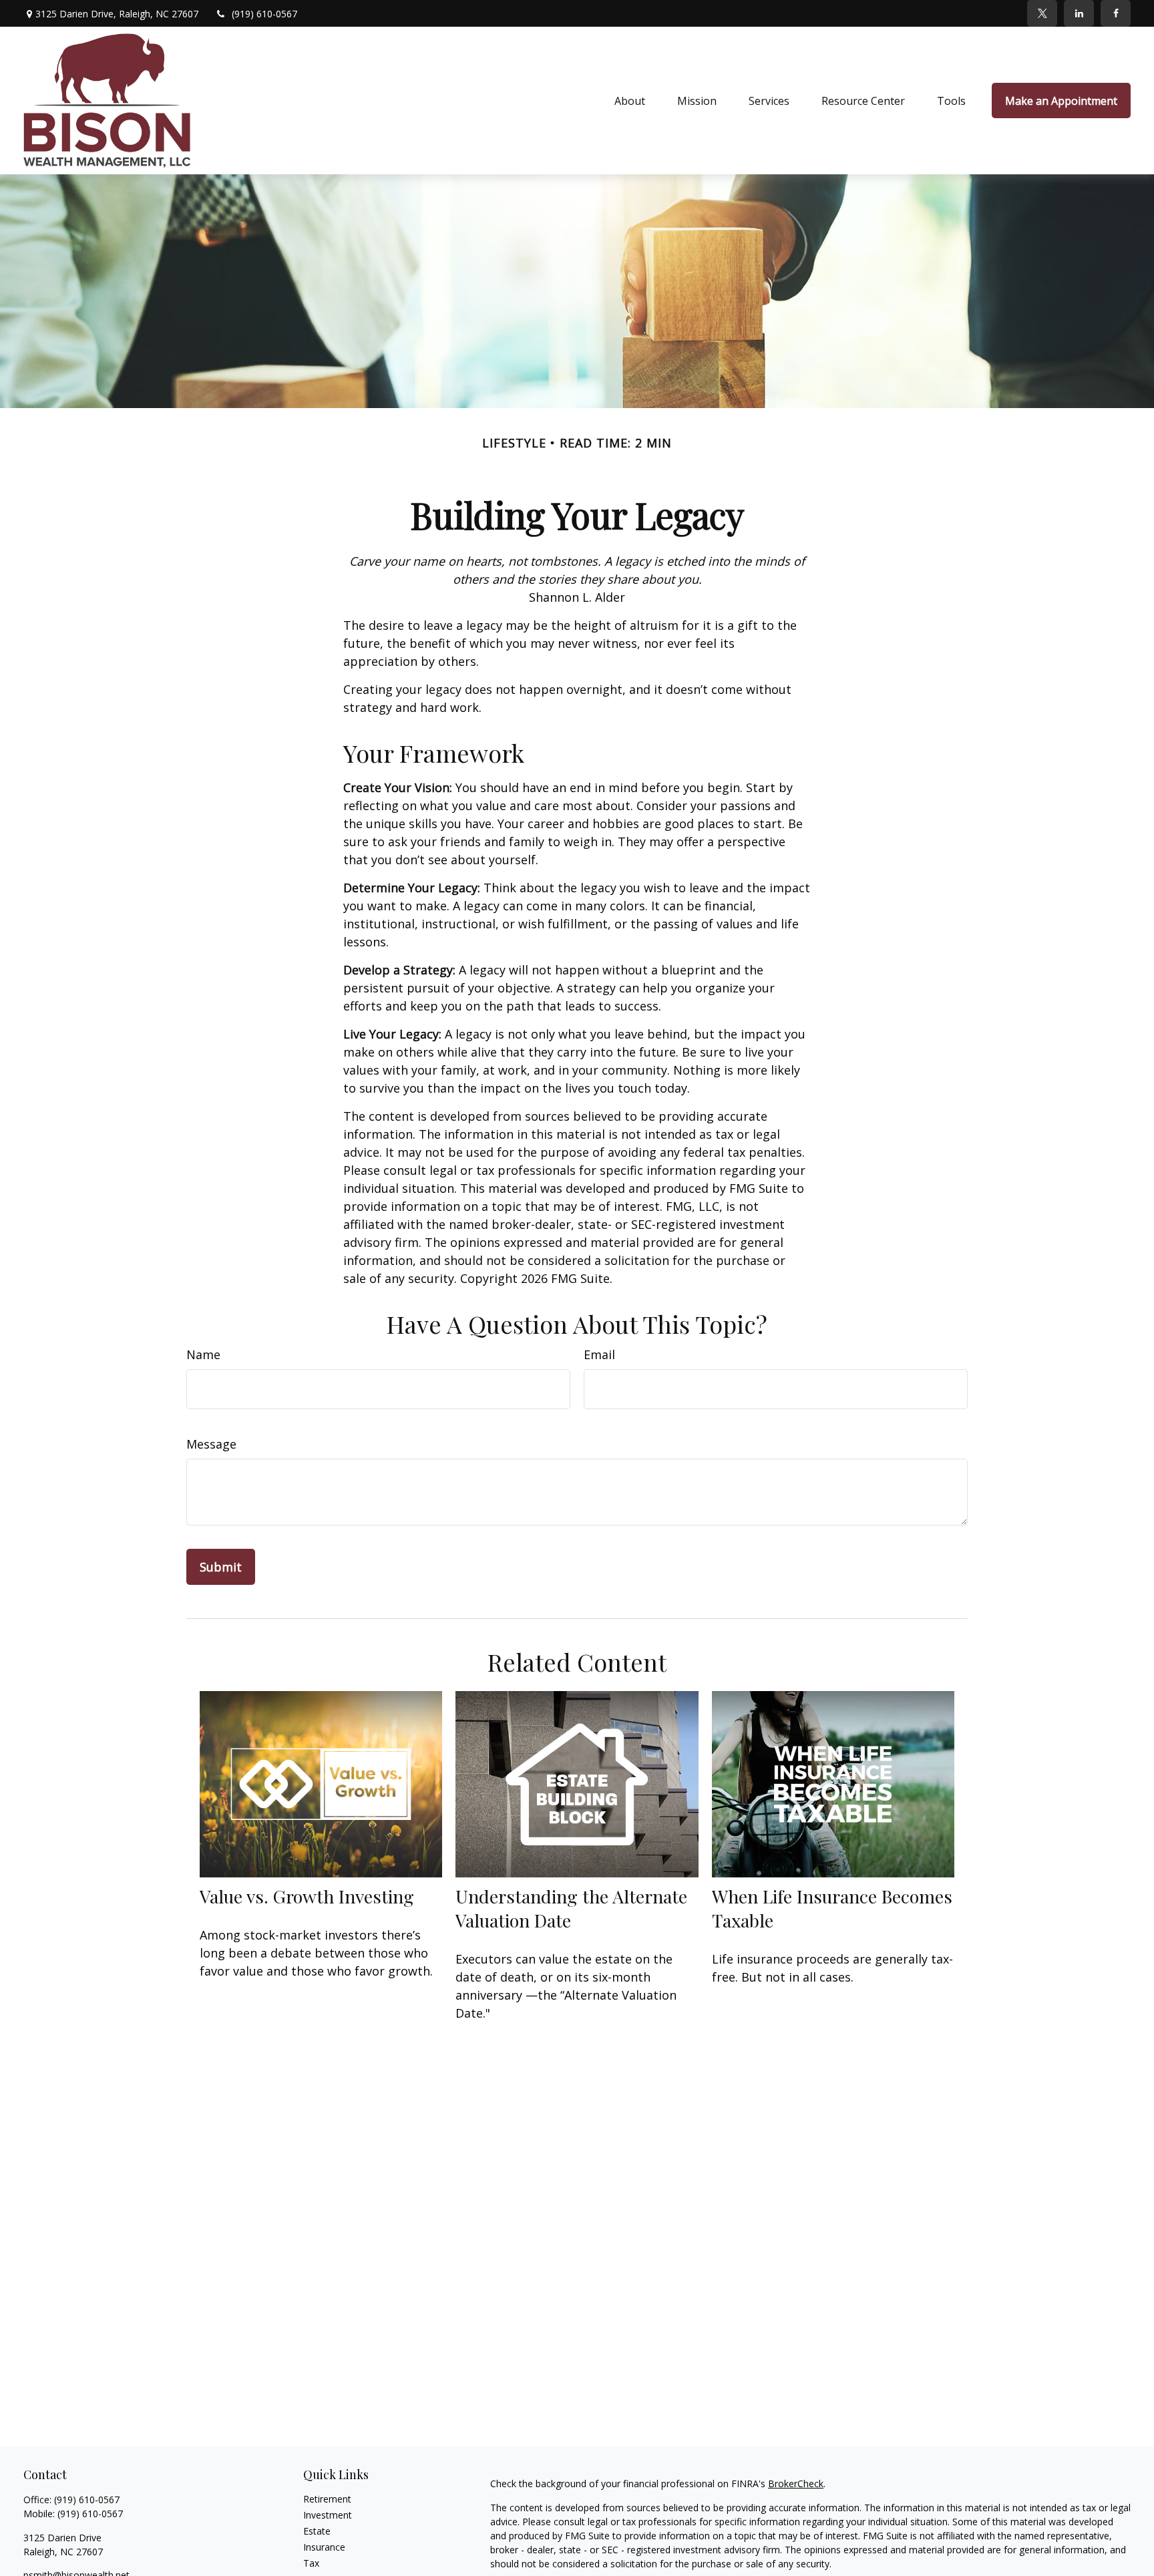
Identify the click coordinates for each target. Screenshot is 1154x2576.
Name (203, 1354)
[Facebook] (1116, 13)
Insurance (324, 2547)
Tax (311, 2563)
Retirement (327, 2499)
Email (599, 1354)
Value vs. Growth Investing (307, 1896)
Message (211, 1444)
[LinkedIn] (1079, 13)
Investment (328, 2515)
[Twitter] (1042, 13)
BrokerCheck (796, 2483)
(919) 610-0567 (264, 14)
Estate (317, 2531)
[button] (630, 101)
